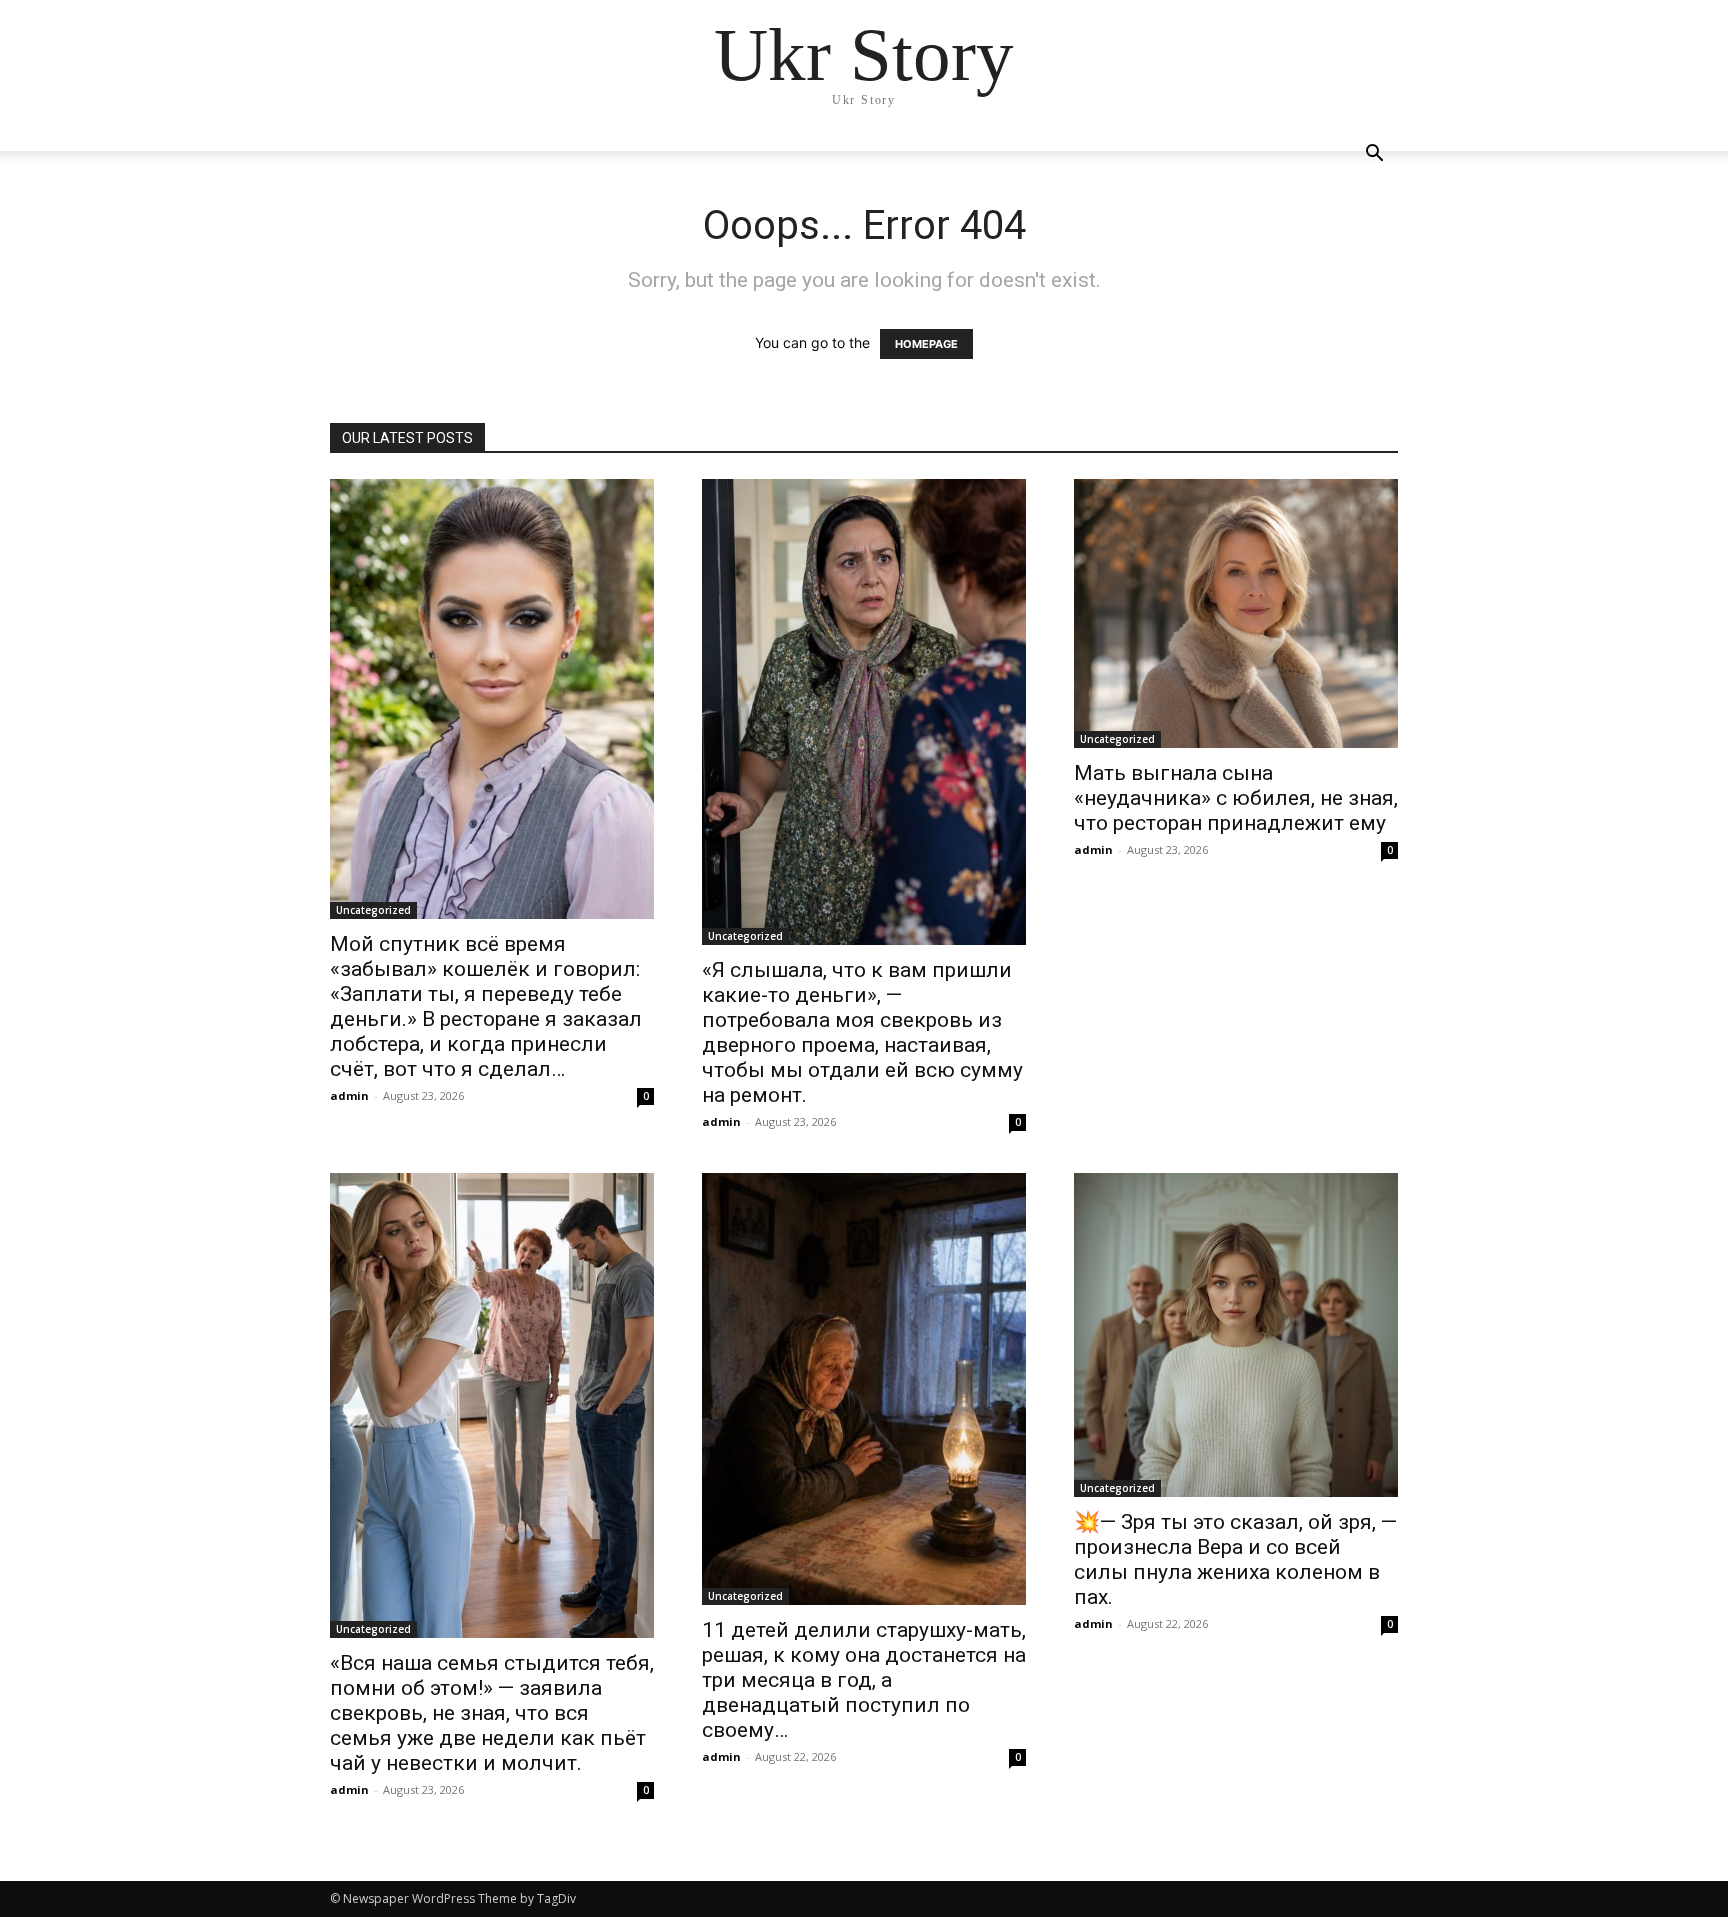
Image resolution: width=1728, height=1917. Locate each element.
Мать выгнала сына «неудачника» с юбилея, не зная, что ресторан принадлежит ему (1236, 798)
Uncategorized (373, 910)
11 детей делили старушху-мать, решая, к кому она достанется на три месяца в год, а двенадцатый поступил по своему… (864, 1680)
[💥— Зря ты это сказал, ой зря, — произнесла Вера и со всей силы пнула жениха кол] (1236, 1335)
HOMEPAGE (926, 344)
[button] (1374, 155)
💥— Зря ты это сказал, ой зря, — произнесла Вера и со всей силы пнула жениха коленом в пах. (1235, 1559)
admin (349, 1095)
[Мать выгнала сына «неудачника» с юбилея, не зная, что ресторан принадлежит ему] (1236, 613)
